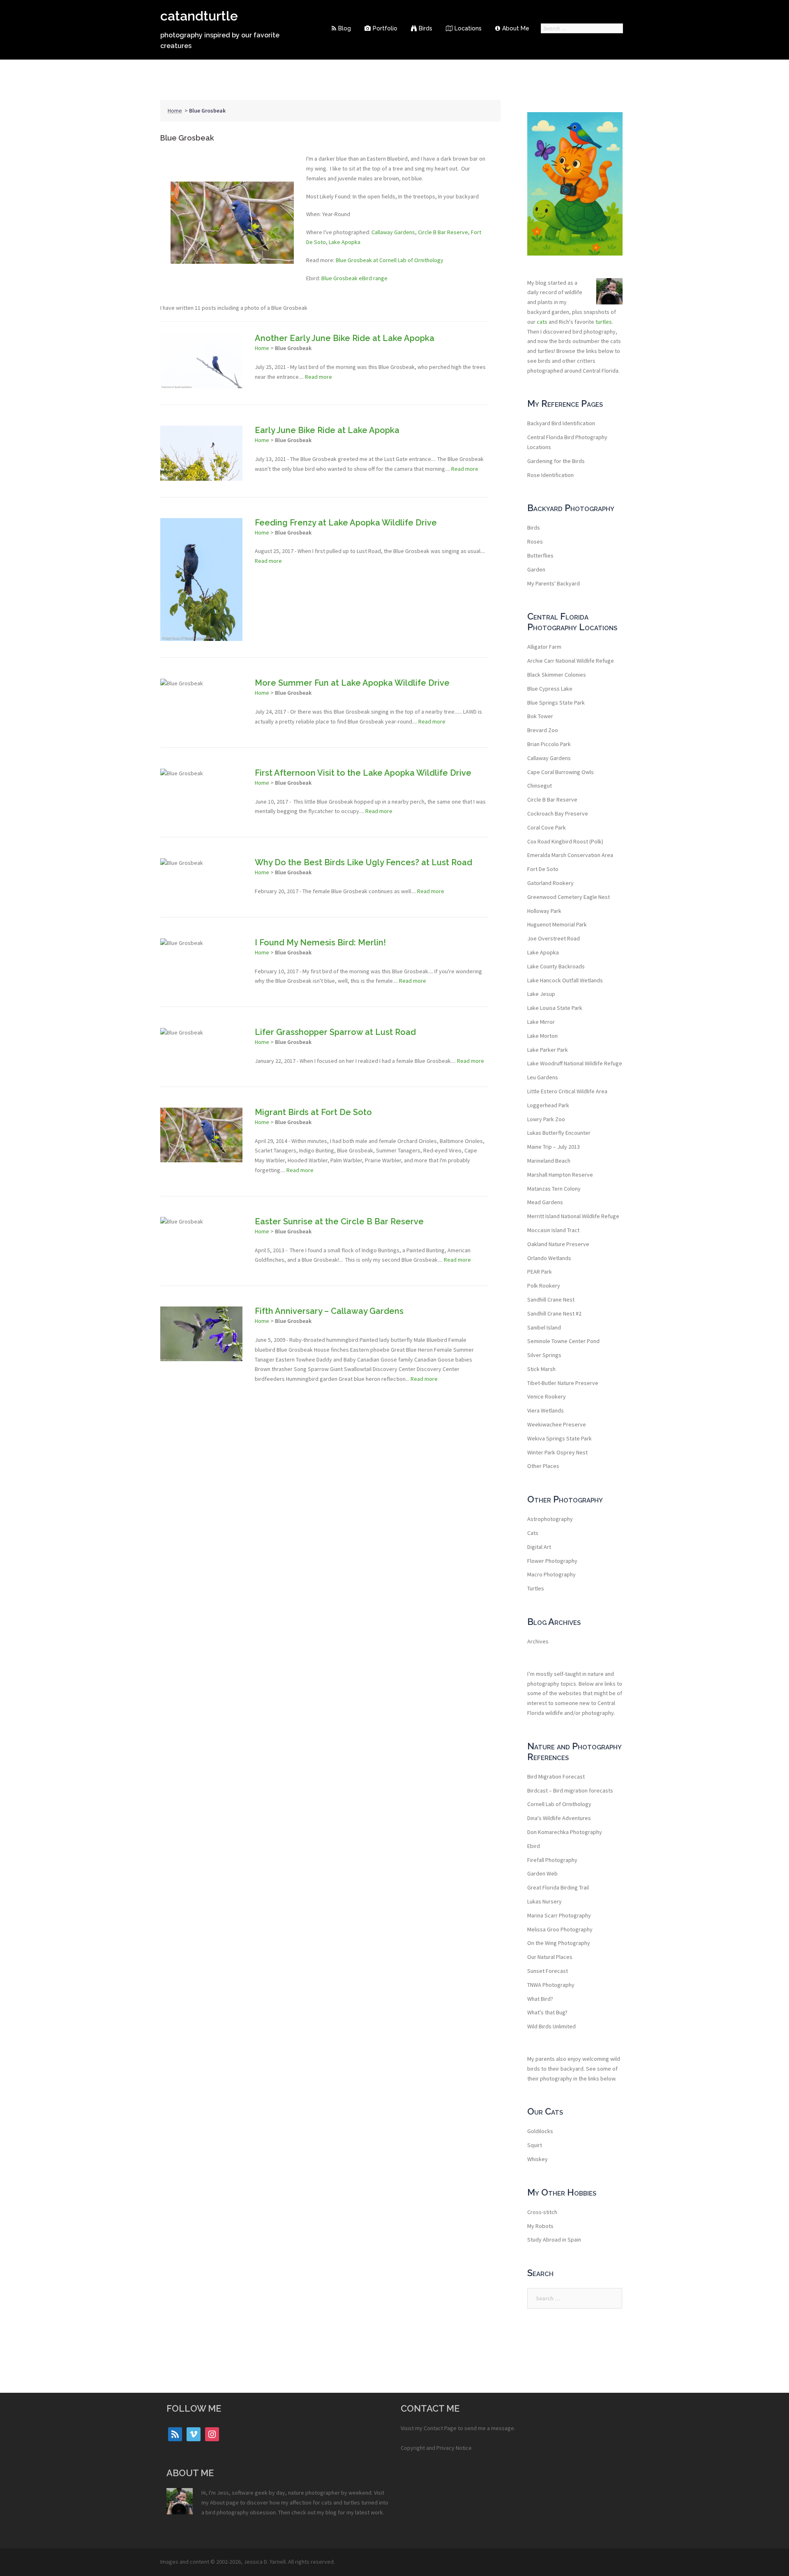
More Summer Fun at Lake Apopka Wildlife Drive (352, 683)
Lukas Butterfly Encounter (559, 1133)
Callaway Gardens (393, 232)
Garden (536, 569)
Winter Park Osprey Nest (557, 1452)
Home (175, 111)
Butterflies (540, 555)
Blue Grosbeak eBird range (354, 278)
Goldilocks (540, 2131)
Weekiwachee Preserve (557, 1424)
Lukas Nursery (544, 1901)
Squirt (535, 2145)
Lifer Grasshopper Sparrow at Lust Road (335, 1032)
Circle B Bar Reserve (443, 232)
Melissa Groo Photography (560, 1929)
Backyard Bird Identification (561, 423)
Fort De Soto (543, 869)
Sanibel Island (544, 1327)
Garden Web (542, 1873)
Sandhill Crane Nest (551, 1300)
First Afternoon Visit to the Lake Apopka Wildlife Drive (363, 773)
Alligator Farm (544, 647)
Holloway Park (544, 911)
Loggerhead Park (548, 1105)
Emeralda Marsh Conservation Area (570, 855)
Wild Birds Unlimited (551, 2026)
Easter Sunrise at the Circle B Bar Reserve (339, 1221)
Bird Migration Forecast (556, 1776)
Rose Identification (550, 475)
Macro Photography (551, 1574)
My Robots (540, 2226)
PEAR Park (540, 1272)
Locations (468, 28)
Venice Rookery (547, 1396)
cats (542, 322)
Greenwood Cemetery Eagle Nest (569, 897)
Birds (426, 28)
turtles (604, 322)
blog (331, 2512)
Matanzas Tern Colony (554, 1189)
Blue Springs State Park (556, 703)
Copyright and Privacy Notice (436, 2448)
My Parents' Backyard (554, 583)
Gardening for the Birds (556, 461)
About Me (516, 28)
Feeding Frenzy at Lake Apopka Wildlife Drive (346, 523)
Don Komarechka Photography (565, 1832)
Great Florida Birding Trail (558, 1887)
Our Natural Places (550, 1957)
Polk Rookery (544, 1286)
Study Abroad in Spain (554, 2240)
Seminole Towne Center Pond (563, 1341)
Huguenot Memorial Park (557, 924)
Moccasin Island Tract (553, 1230)
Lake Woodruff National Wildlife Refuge (575, 1063)
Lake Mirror (541, 1022)
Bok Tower (540, 716)
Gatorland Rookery (550, 883)
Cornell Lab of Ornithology (559, 1804)
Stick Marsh (541, 1369)
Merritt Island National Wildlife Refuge (573, 1216)
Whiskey (538, 2159)
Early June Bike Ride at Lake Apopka (327, 430)
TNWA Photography (551, 1985)
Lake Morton (542, 1036)
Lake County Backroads (556, 966)
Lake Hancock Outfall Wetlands (565, 980)
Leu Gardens (543, 1077)
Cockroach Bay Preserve (558, 813)
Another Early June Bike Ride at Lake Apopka (345, 338)
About (217, 2502)
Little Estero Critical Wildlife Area (567, 1091)
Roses (535, 541)
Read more (318, 377)
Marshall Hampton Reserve (560, 1175)
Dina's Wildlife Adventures (559, 1818)
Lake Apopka (345, 242)
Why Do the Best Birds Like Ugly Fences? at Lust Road (363, 862)
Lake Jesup (541, 994)
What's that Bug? (547, 2012)
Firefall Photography (552, 1860)
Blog (345, 28)
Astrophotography (550, 1519)
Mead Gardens (545, 1202)
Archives (538, 1641)
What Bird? (540, 1999)
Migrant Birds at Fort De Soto (313, 1112)
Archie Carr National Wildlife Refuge (571, 661)
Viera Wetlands (546, 1410)
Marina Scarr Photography (559, 1915)
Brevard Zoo (543, 730)
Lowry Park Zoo (546, 1119)
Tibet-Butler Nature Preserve (563, 1383)
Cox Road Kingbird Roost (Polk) (565, 841)
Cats (533, 1533)
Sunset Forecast (548, 1971)
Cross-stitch (542, 2212)
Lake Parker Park (548, 1050)
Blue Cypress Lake (550, 689)
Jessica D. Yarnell (265, 2562)
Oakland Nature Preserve (558, 1244)
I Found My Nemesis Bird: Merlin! (320, 942)
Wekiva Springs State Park (559, 1438)
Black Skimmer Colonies (557, 675)
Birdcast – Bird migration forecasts (570, 1790)
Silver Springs (544, 1355)
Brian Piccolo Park (549, 744)
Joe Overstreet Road (554, 938)
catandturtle (199, 16)
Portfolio (385, 28)
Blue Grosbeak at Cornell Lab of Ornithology (390, 260)
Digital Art (539, 1547)
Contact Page (440, 2428)
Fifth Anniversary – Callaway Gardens (329, 1311)
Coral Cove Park (547, 827)
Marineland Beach (549, 1161)
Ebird (534, 1846)
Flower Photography (552, 1561)
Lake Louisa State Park (555, 1008)
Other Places (543, 1466)
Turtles (536, 1588)
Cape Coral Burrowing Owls (561, 772)
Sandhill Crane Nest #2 (554, 1313)
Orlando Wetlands (549, 1258)
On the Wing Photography (559, 1943)
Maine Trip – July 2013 (554, 1147)
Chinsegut (540, 786)
